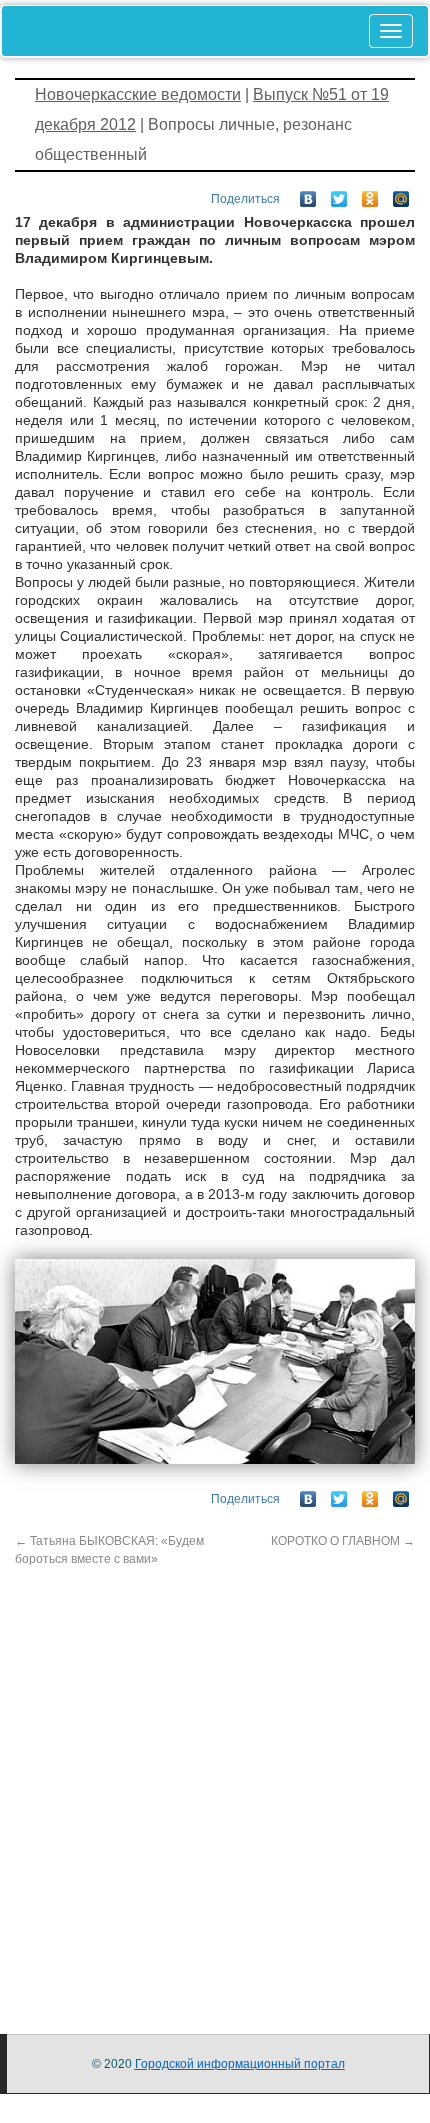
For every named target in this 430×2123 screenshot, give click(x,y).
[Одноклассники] (370, 194)
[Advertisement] (215, 1783)
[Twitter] (339, 194)
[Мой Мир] (401, 194)
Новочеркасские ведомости (138, 94)
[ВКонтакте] (308, 194)
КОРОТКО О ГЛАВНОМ (343, 1541)
